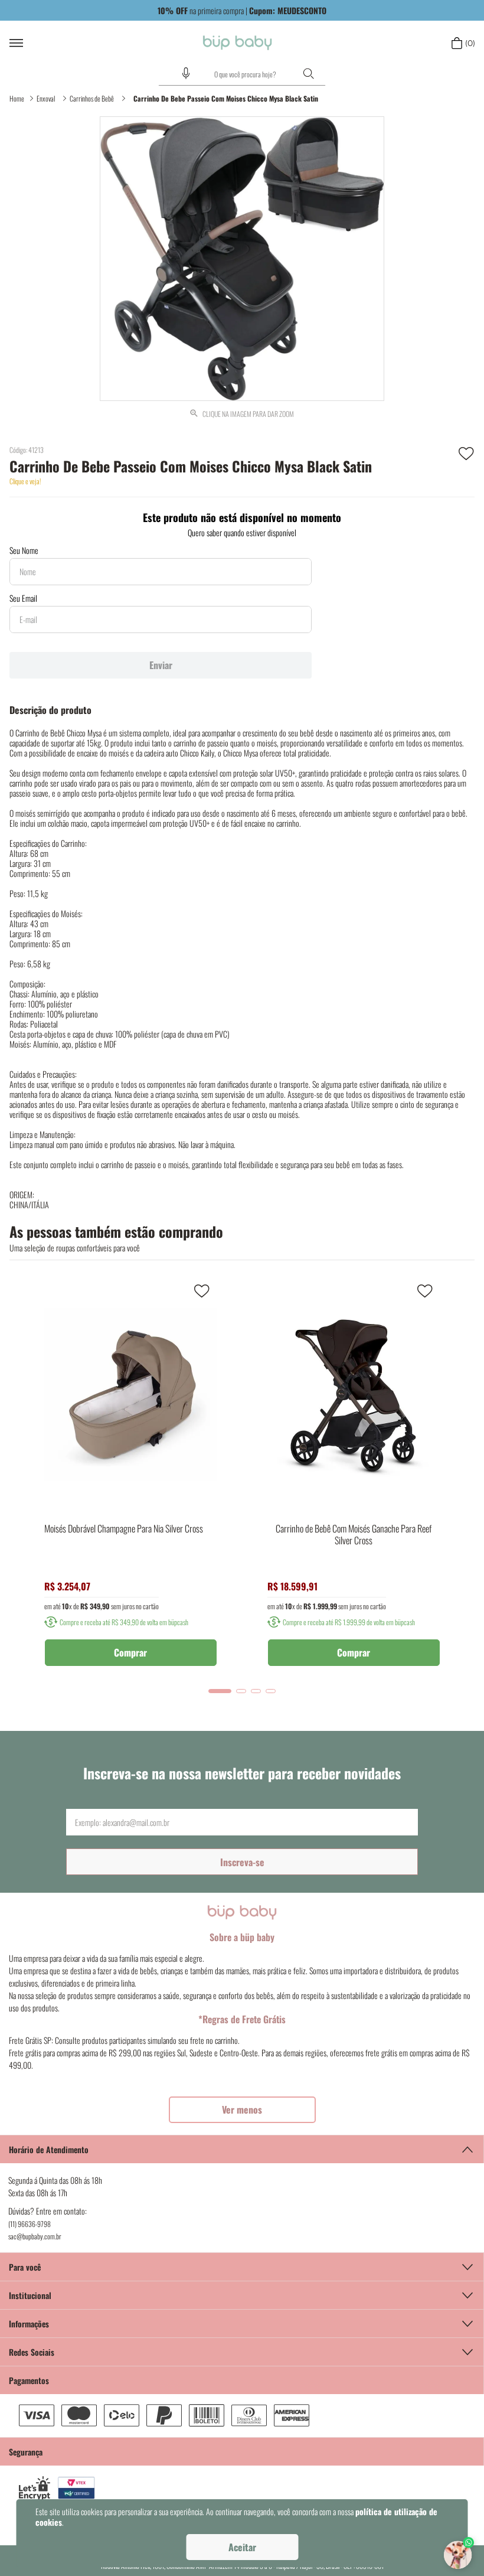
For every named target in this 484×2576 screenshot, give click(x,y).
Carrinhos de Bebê (92, 98)
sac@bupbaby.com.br (35, 2236)
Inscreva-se (242, 1862)
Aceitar (242, 2547)
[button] (186, 73)
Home (17, 98)
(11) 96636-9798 (30, 2224)
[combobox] (242, 74)
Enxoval (46, 98)
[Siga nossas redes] (242, 2352)
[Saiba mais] (242, 2110)
